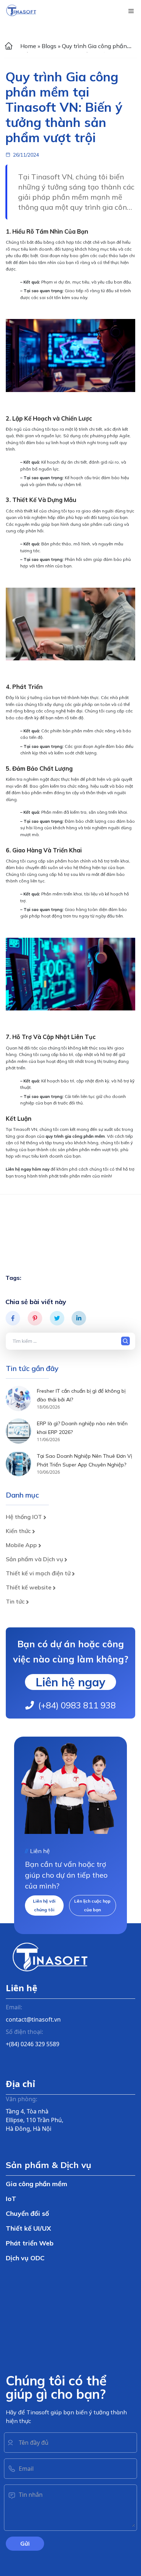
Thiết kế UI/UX (28, 2228)
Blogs (49, 46)
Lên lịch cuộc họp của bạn (92, 1905)
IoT (11, 2199)
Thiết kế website (29, 1587)
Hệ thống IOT (24, 1517)
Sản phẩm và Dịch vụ (34, 1559)
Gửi (25, 2543)
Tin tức (15, 1601)
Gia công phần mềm (37, 2184)
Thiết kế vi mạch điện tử (38, 1573)
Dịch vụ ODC (25, 2258)
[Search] (127, 1341)
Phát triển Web (30, 2243)
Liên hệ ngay (70, 1682)
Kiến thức (18, 1531)
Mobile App (21, 1545)
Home (28, 46)
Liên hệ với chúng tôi (44, 1905)
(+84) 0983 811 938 (77, 1705)
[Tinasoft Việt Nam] (21, 11)
